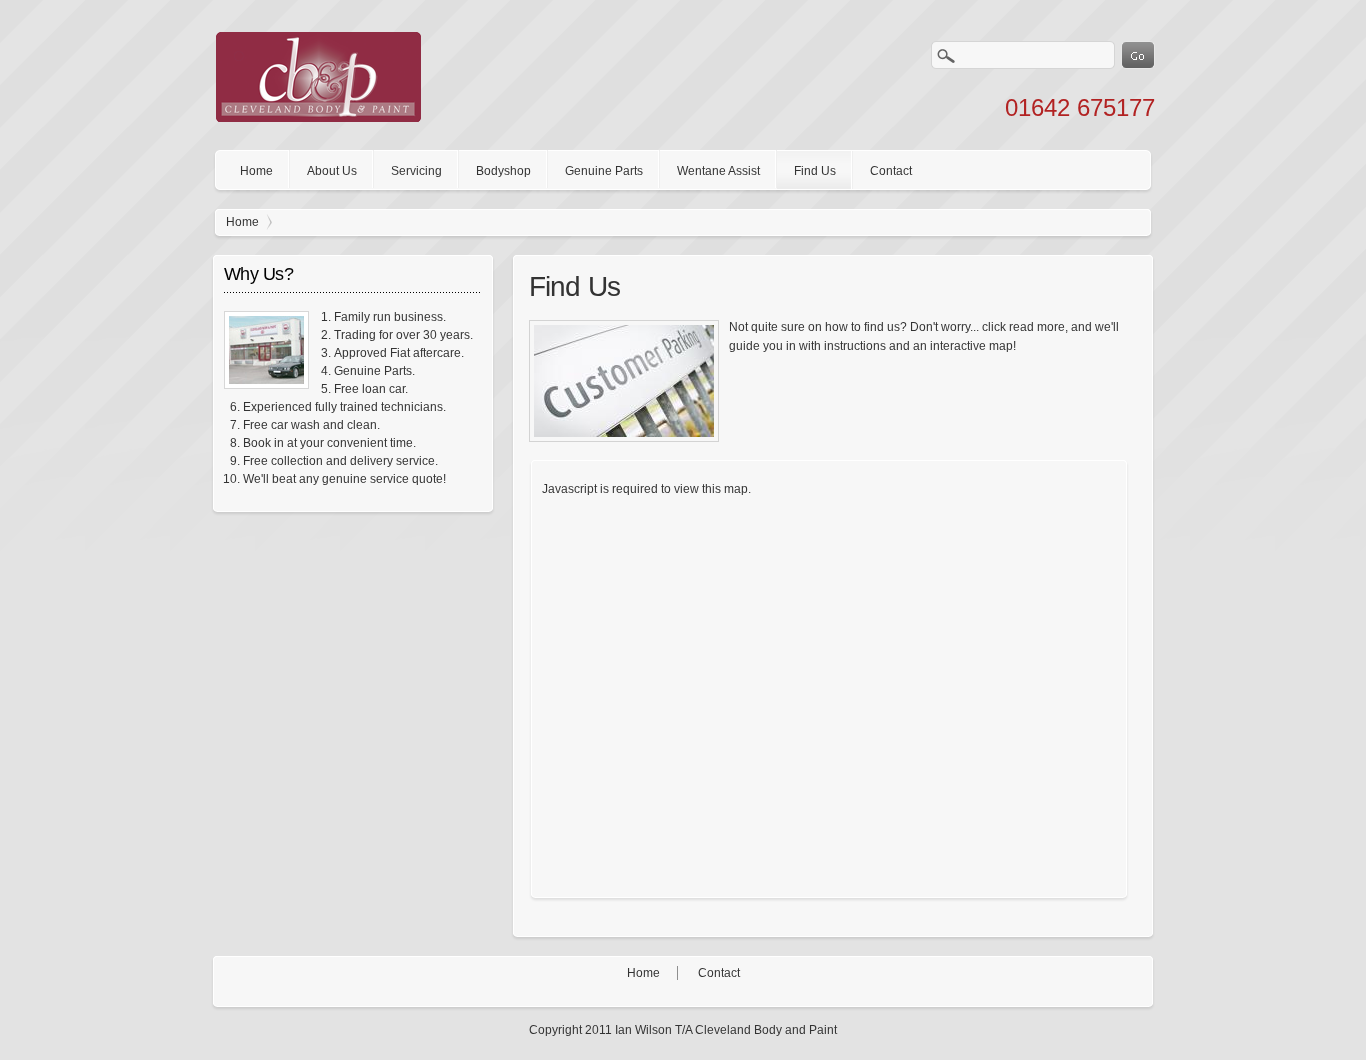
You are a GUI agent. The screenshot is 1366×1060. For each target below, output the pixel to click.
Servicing (416, 171)
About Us (332, 171)
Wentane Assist (718, 171)
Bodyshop (503, 171)
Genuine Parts (604, 171)
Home (256, 171)
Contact (891, 171)
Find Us (815, 171)
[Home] (318, 118)
